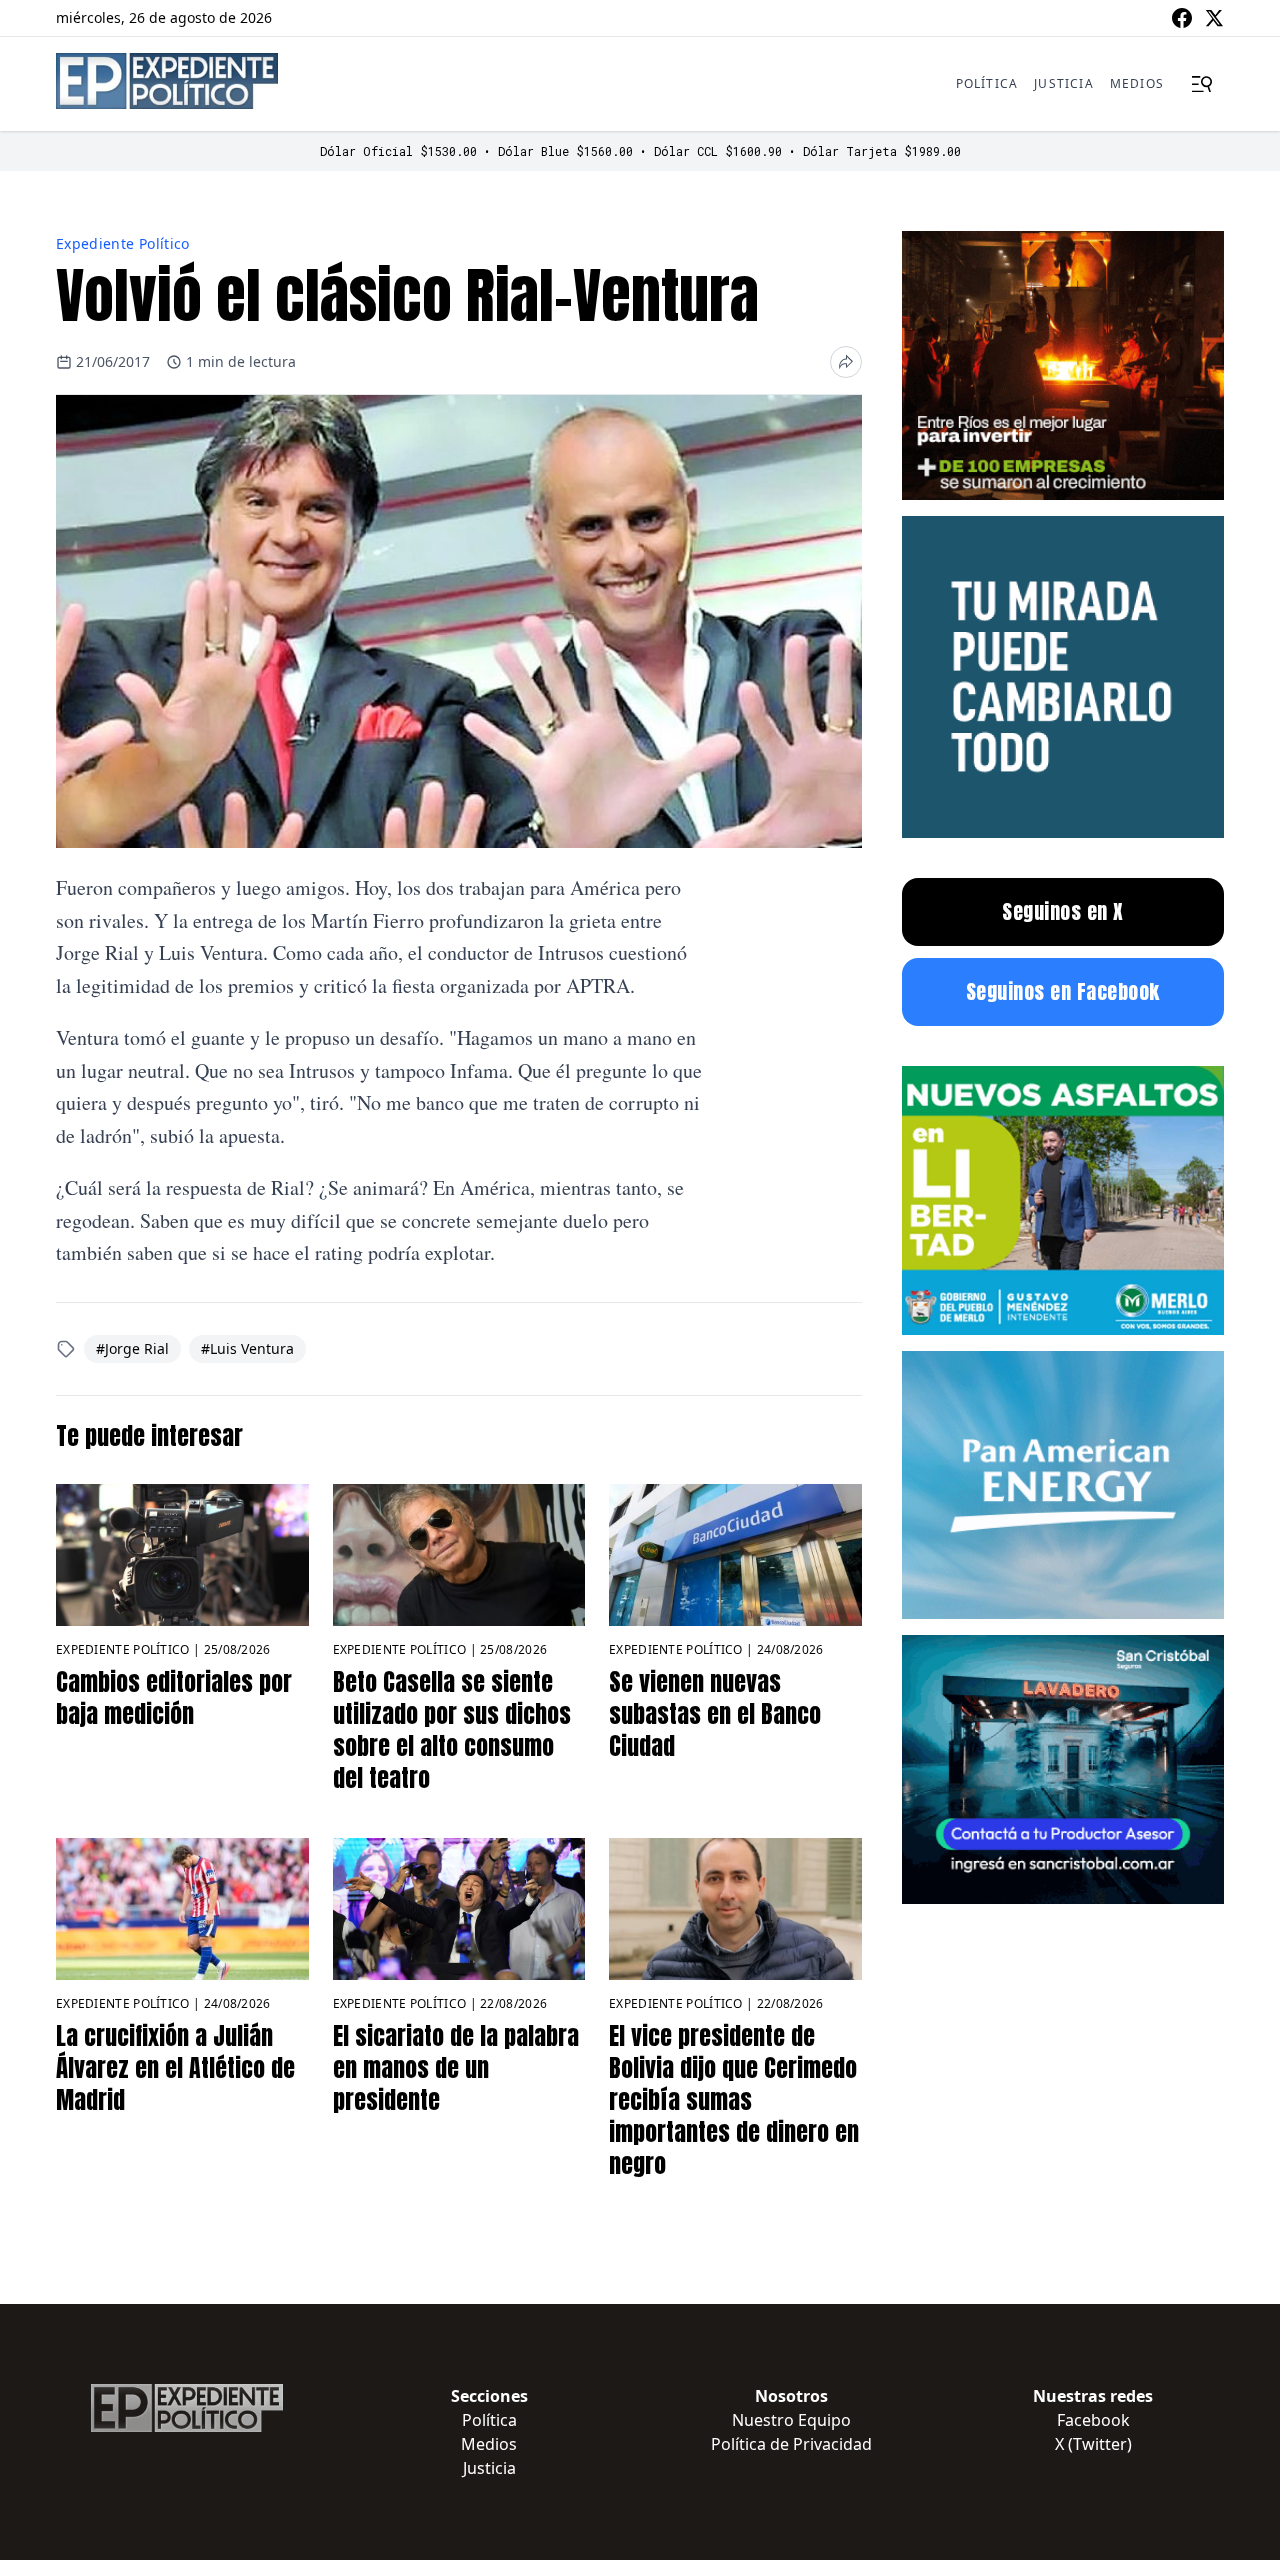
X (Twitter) (1093, 2444)
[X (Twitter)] (1214, 18)
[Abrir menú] (1202, 84)
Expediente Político (123, 243)
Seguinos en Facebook (1063, 991)
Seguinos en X (1063, 911)
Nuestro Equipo (791, 2420)
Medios (1137, 83)
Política (987, 83)
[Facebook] (1182, 18)
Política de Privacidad (791, 2444)
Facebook (1093, 2420)
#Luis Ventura (247, 1348)
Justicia (1064, 83)
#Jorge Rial (132, 1348)
